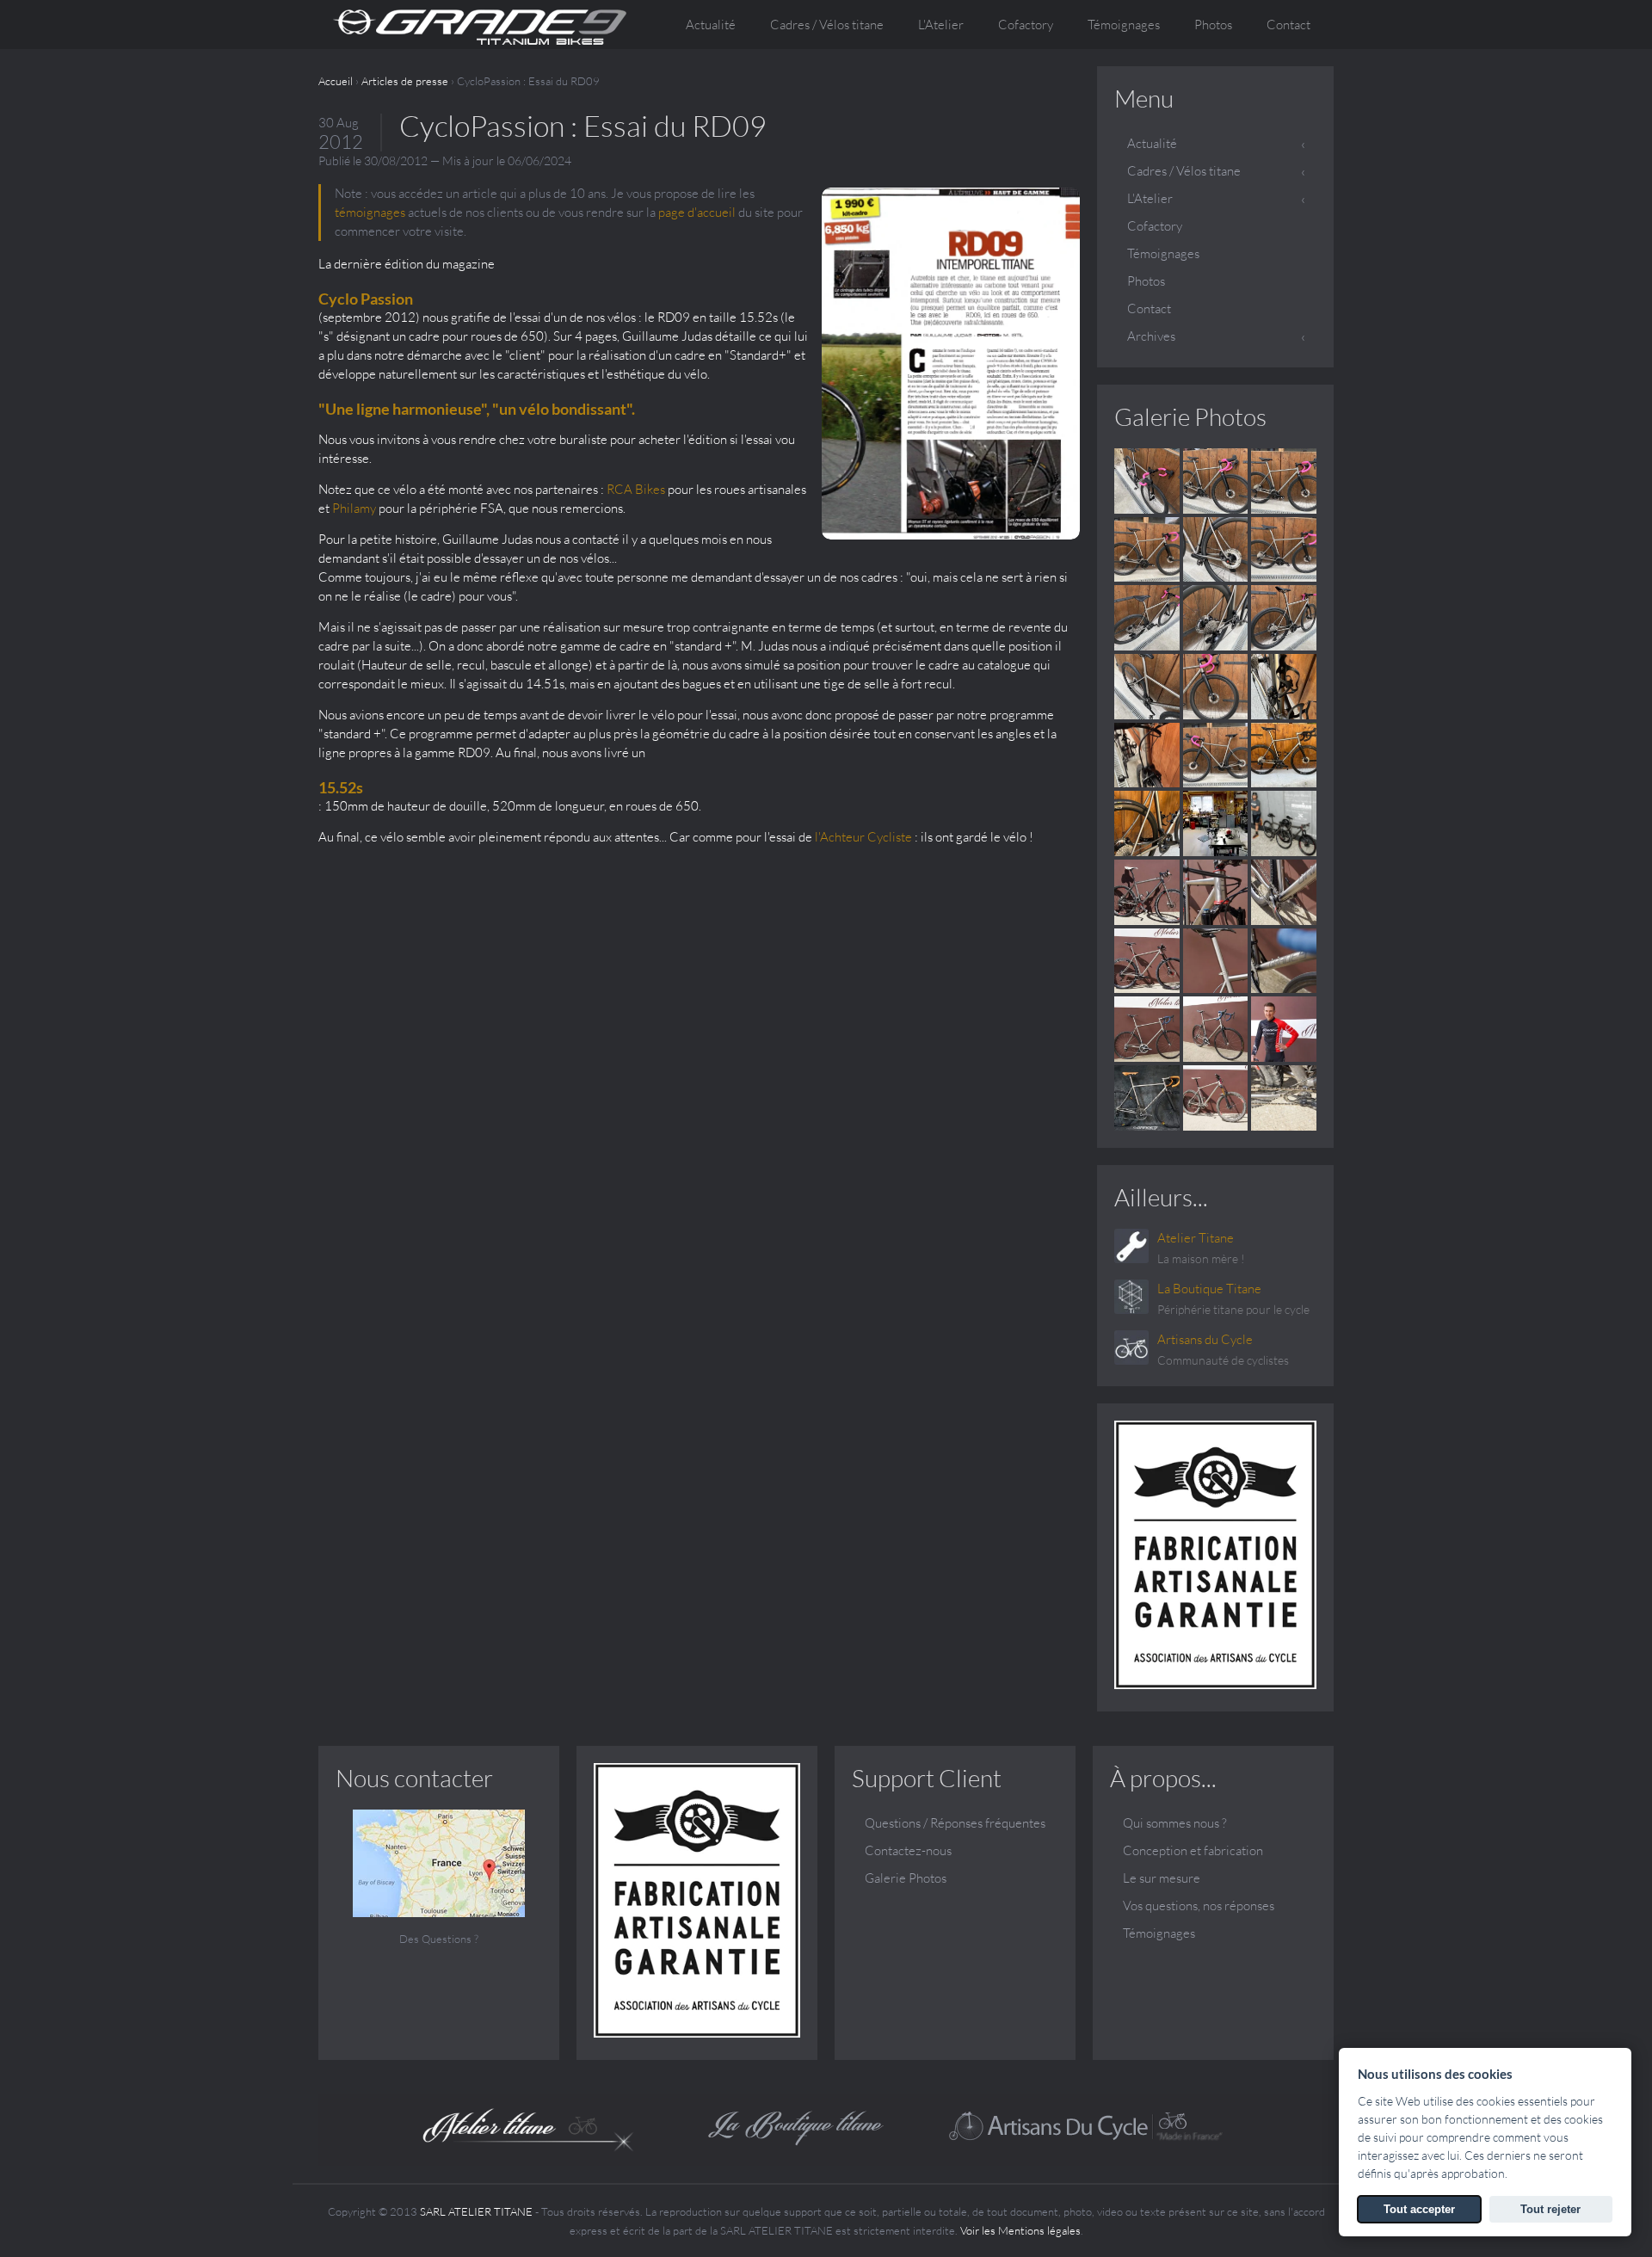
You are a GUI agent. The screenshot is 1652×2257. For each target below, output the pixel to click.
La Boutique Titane (1209, 1289)
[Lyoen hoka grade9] (1284, 823)
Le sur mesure (1162, 1878)
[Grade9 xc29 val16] (1216, 892)
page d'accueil (697, 212)
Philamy (354, 508)
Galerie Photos (1190, 416)
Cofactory (1026, 25)
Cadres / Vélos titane (1184, 171)
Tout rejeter (1550, 2209)
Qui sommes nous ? (1175, 1823)
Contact (1288, 25)
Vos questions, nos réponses (1199, 1905)
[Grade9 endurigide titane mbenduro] (1216, 1098)
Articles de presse (405, 81)
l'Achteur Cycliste (865, 837)
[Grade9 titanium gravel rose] (1147, 481)
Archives (1151, 336)
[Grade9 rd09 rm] (1147, 1098)
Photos (1213, 25)
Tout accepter (1419, 2209)
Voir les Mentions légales (1020, 2230)
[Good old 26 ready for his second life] (1147, 892)
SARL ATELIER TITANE (476, 2211)
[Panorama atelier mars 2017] (1216, 823)
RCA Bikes (636, 489)
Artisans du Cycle (1205, 1339)
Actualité (711, 25)
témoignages (371, 212)
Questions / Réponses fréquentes (955, 1823)
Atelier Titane (1196, 1238)
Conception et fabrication (1193, 1850)
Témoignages (1124, 25)
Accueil (336, 81)
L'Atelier (1150, 198)
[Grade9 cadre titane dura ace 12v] (1147, 755)
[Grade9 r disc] (1147, 823)
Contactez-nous (908, 1850)
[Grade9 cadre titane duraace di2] (1216, 961)
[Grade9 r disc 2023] (1284, 687)
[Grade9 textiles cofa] (1284, 1029)
